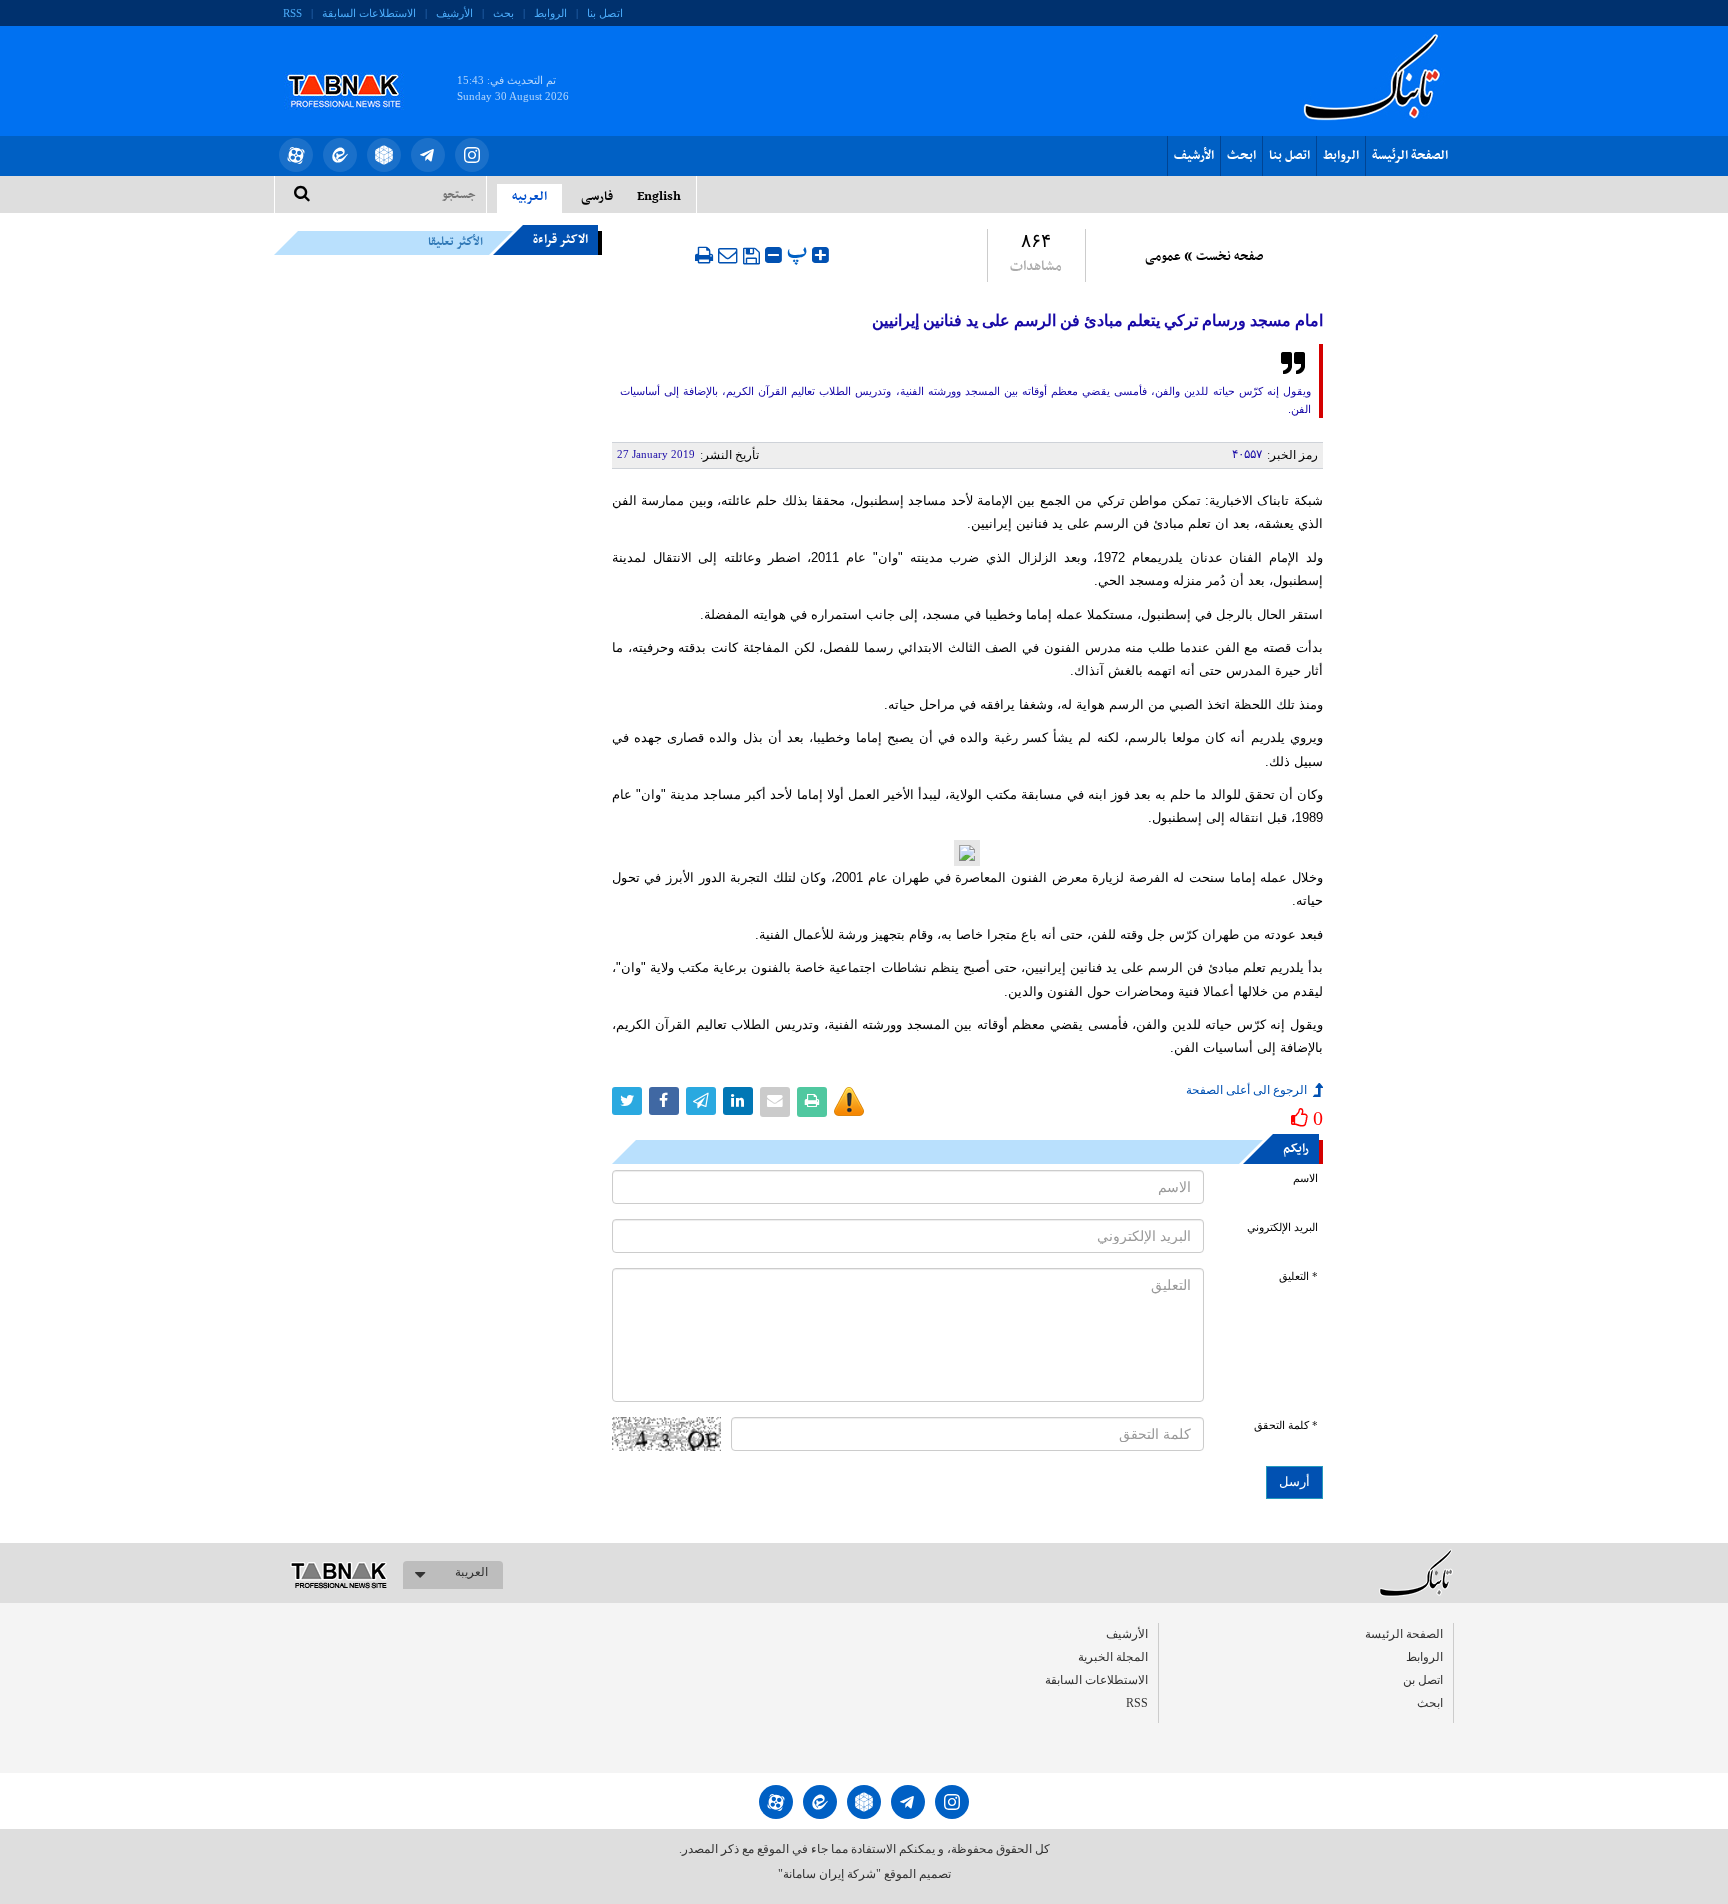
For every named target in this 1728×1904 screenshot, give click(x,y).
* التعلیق (1298, 1276)
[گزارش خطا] (849, 1102)
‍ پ (799, 252)
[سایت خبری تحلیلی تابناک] (356, 68)
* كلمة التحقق (1286, 1425)
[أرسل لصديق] (728, 255)
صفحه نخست (1229, 257)
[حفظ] (751, 256)
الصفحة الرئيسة (1410, 156)
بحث (503, 13)
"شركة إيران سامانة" (829, 1874)
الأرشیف (454, 13)
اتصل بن (1423, 1680)
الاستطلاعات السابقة (369, 13)
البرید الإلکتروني (1282, 1227)
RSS (292, 13)
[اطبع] (704, 255)
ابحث (1241, 156)
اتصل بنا (605, 13)
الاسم (1305, 1178)
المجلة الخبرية (1113, 1657)
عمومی (1163, 257)
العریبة (471, 1572)
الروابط (550, 13)
